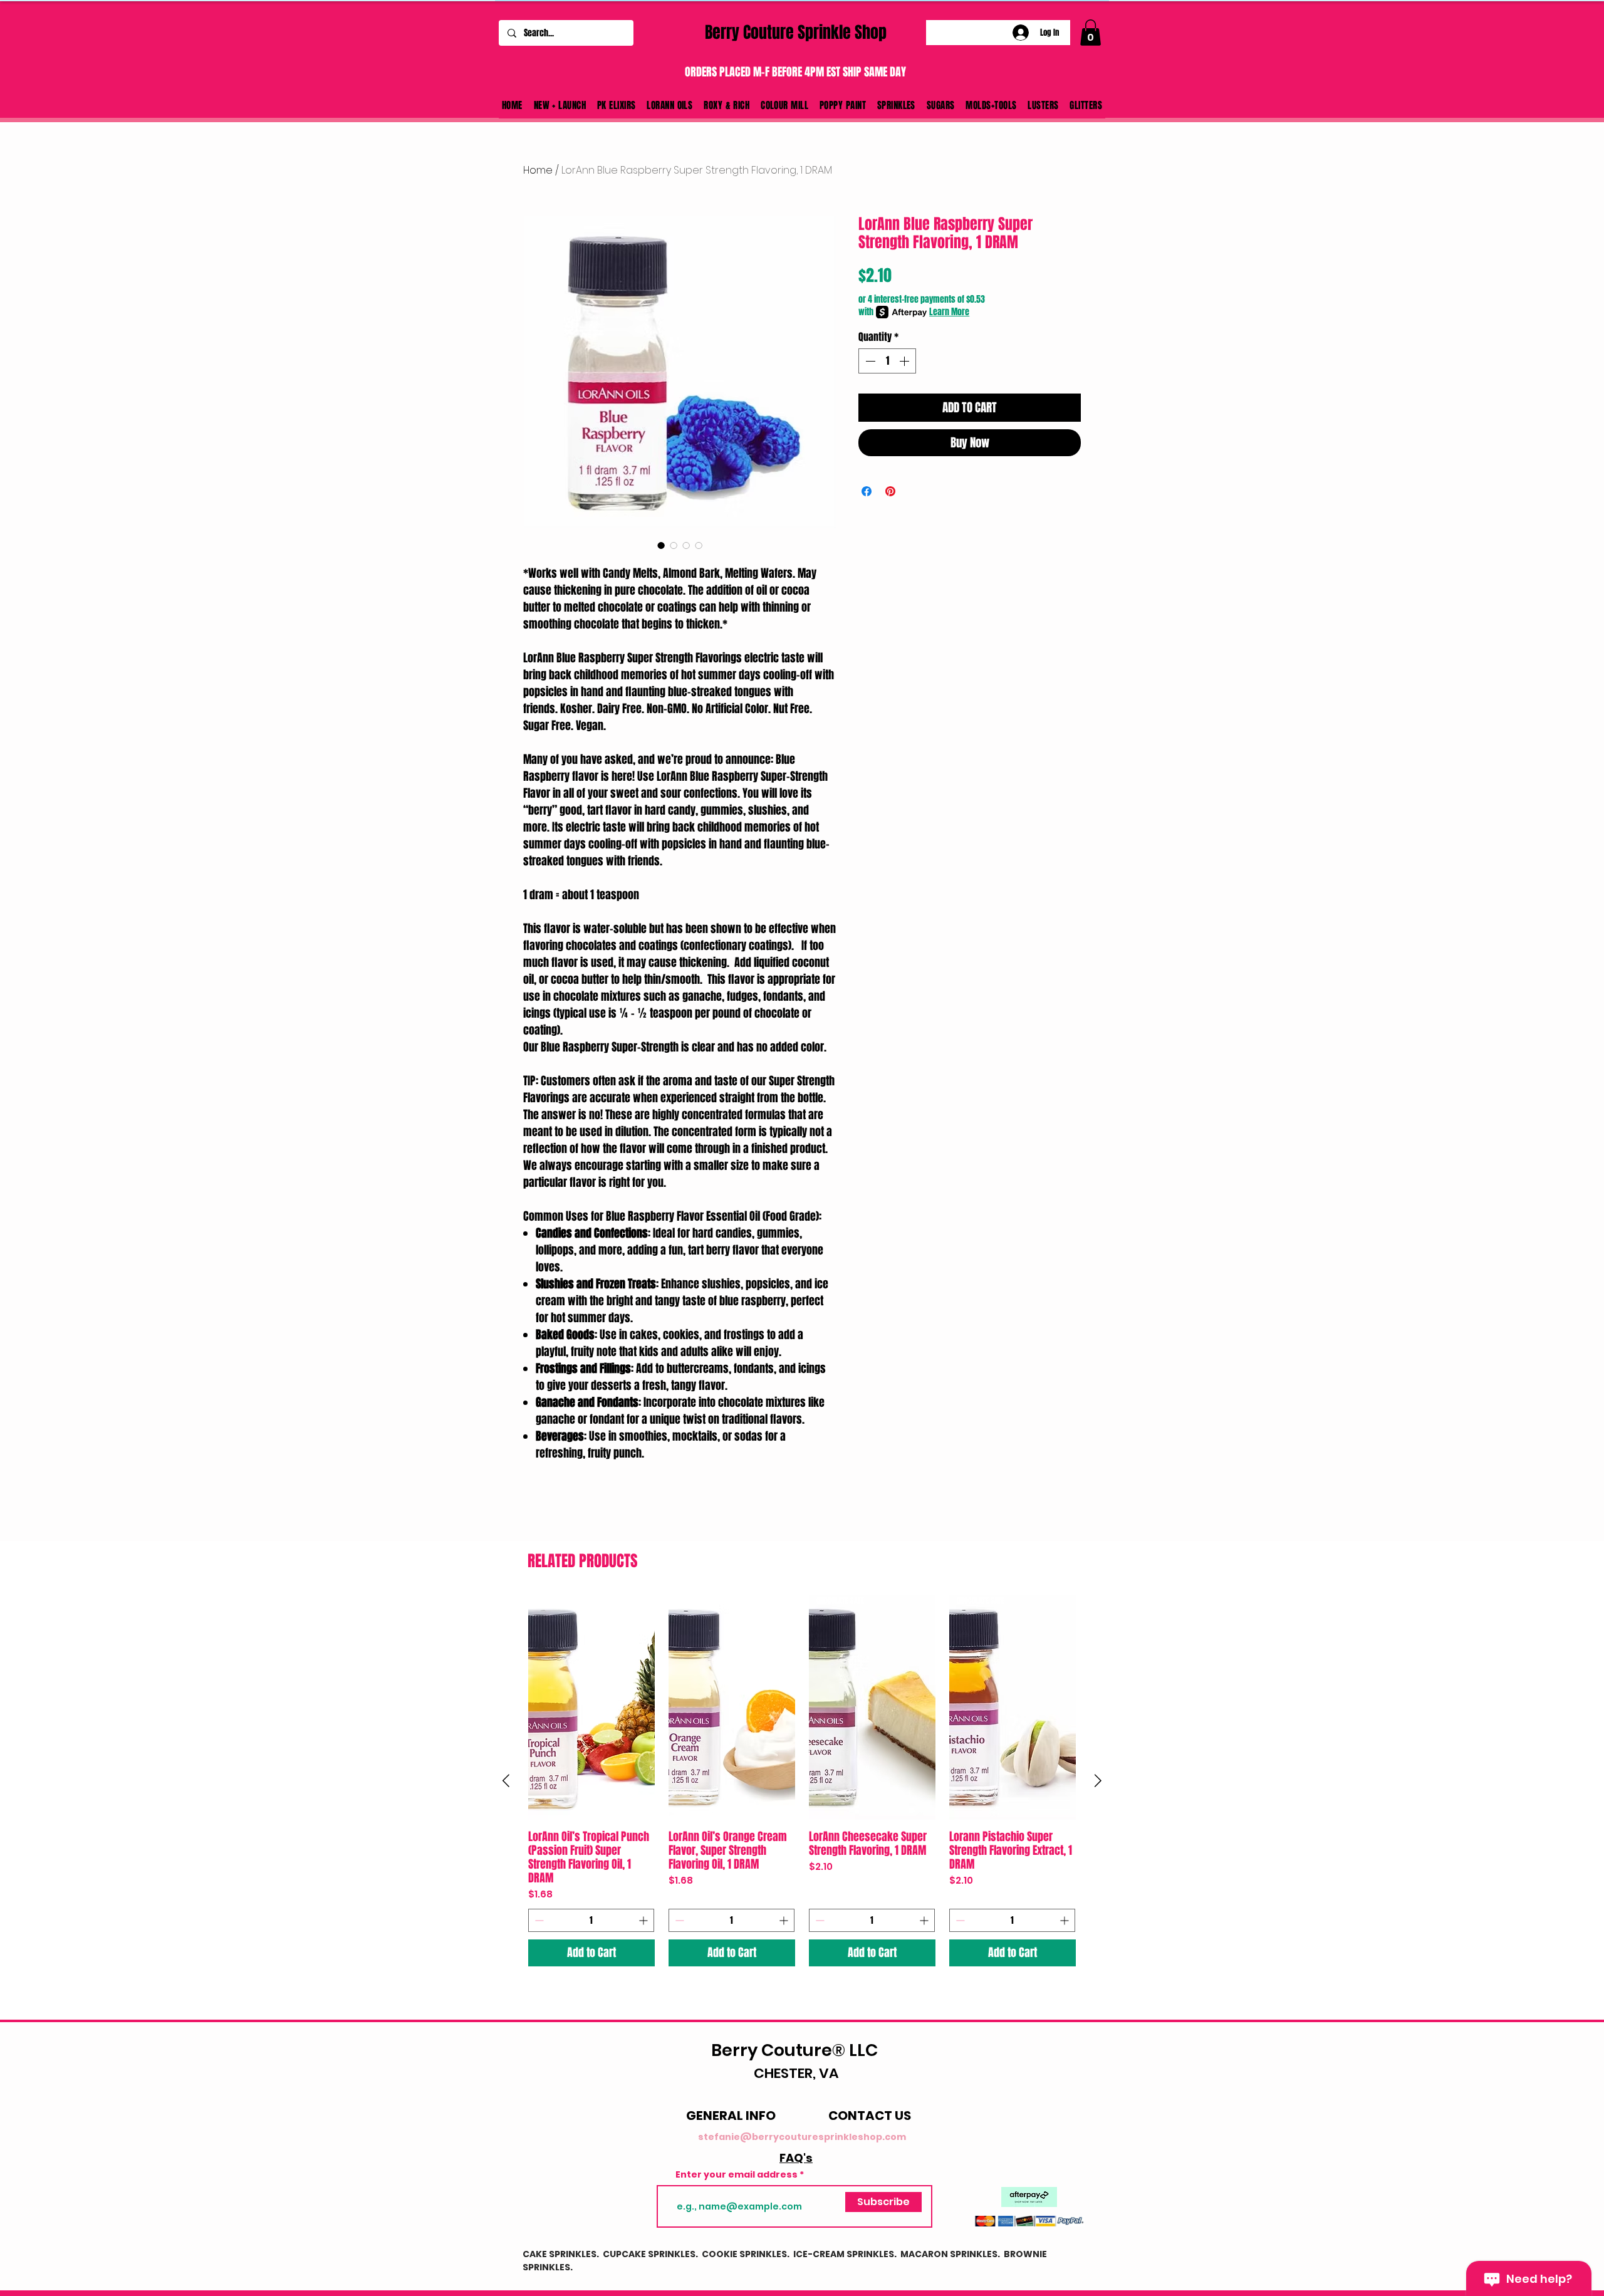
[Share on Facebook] (867, 491)
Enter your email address (737, 2174)
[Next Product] (1098, 1781)
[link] (1091, 33)
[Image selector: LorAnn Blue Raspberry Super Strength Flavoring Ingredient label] (699, 545)
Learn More (949, 312)
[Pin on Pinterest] (890, 491)
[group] (802, 1781)
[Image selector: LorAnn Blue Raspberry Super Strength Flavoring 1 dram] (661, 545)
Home (538, 170)
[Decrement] (869, 361)
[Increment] (905, 361)
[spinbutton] (887, 361)
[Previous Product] (506, 1781)
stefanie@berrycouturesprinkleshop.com (802, 2137)
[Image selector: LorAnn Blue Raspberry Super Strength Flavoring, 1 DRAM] (674, 545)
